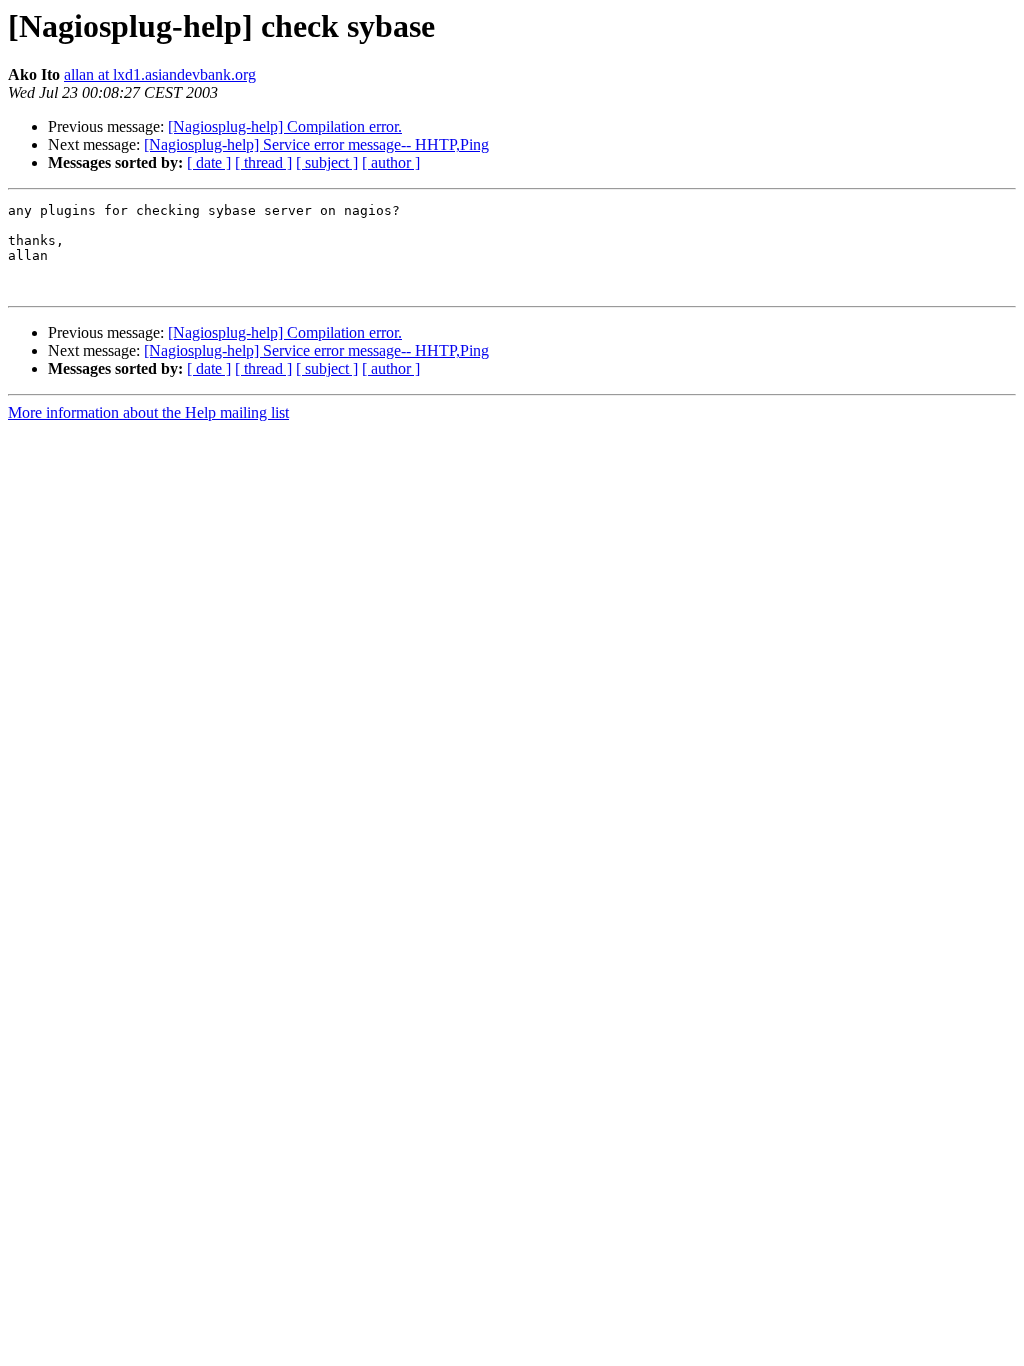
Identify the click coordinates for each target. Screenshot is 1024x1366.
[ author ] (391, 162)
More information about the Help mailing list (148, 412)
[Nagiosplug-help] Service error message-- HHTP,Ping (316, 144)
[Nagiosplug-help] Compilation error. (285, 126)
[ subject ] (327, 162)
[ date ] (209, 162)
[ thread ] (263, 162)
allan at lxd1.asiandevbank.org (160, 74)
